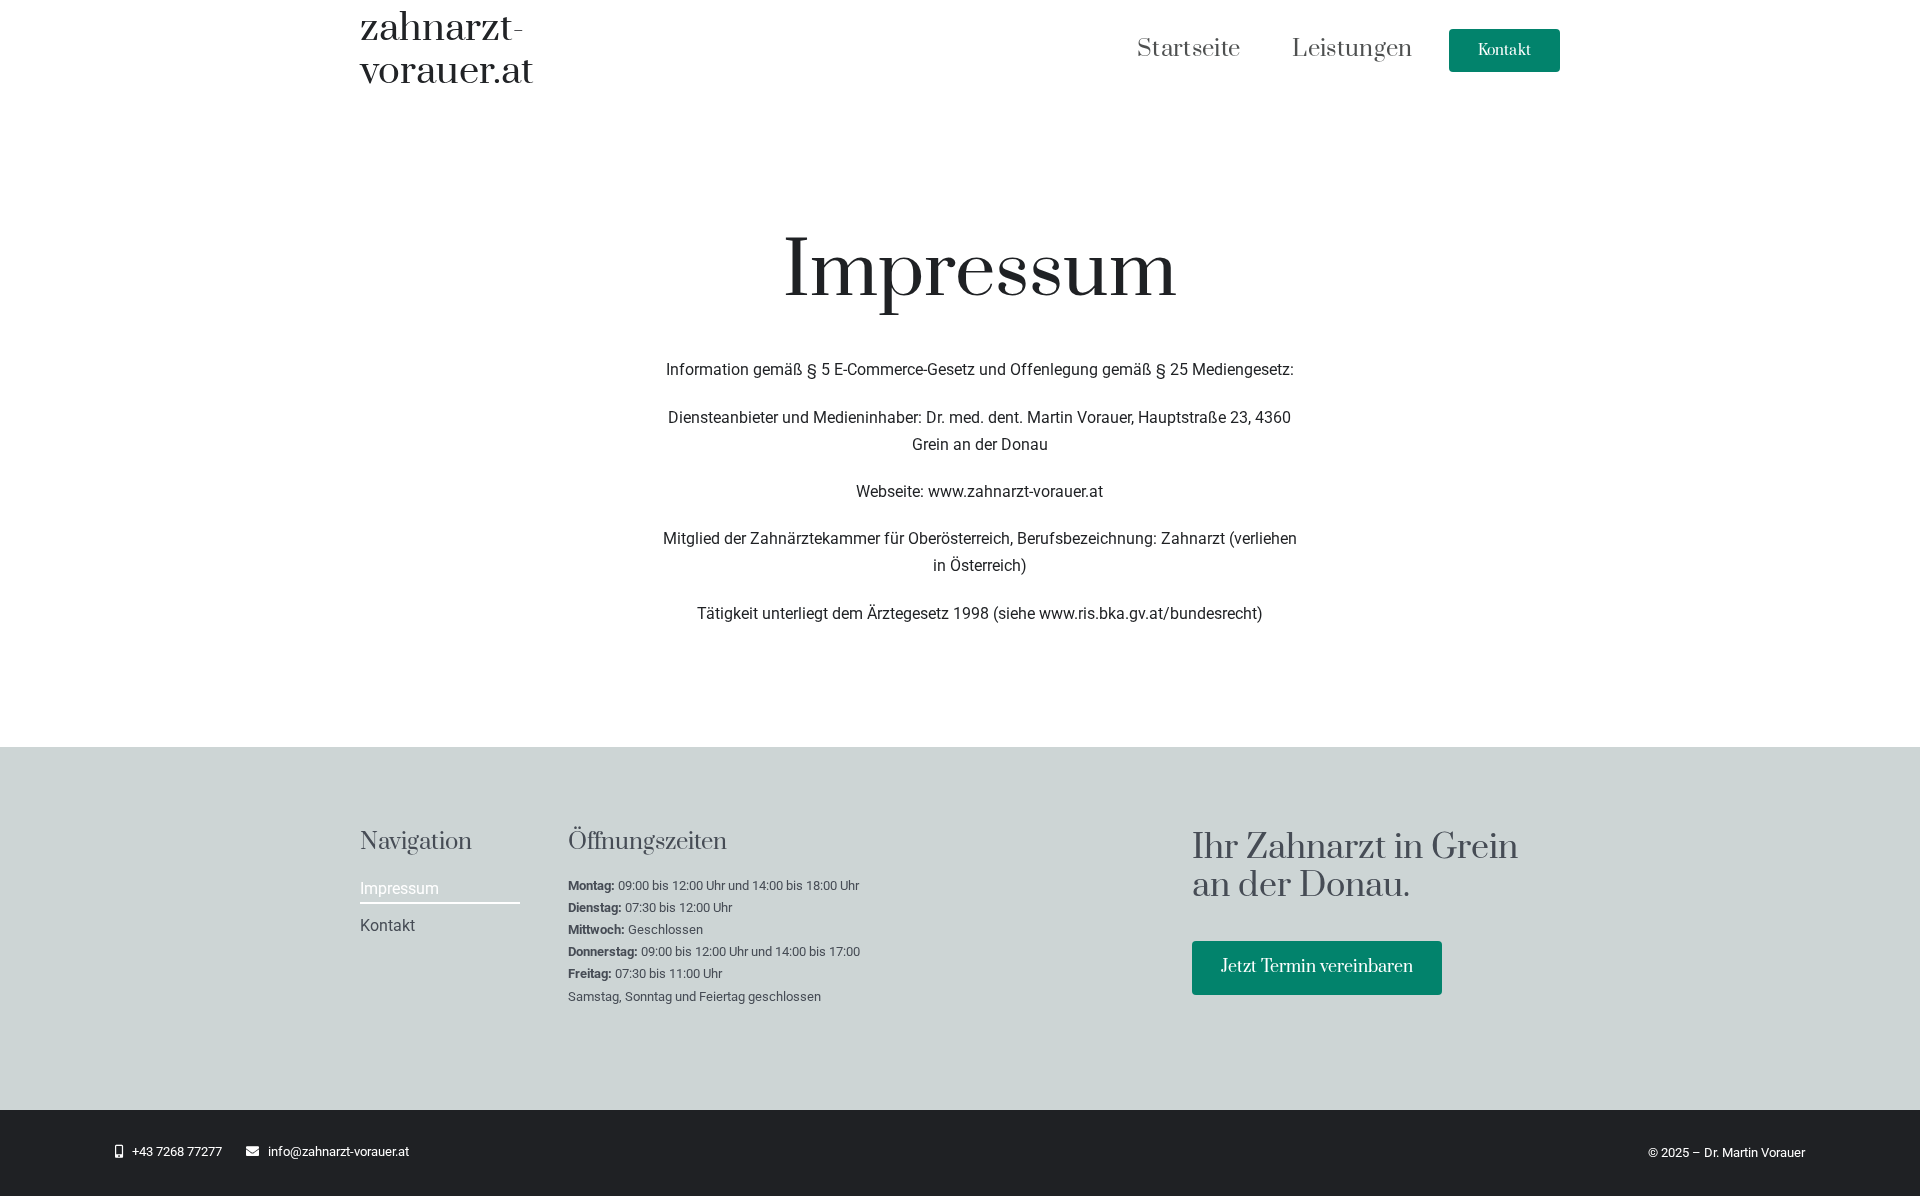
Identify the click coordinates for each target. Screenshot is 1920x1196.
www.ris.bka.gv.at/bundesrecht (1148, 613)
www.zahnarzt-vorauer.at (1015, 491)
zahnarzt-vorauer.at (446, 50)
